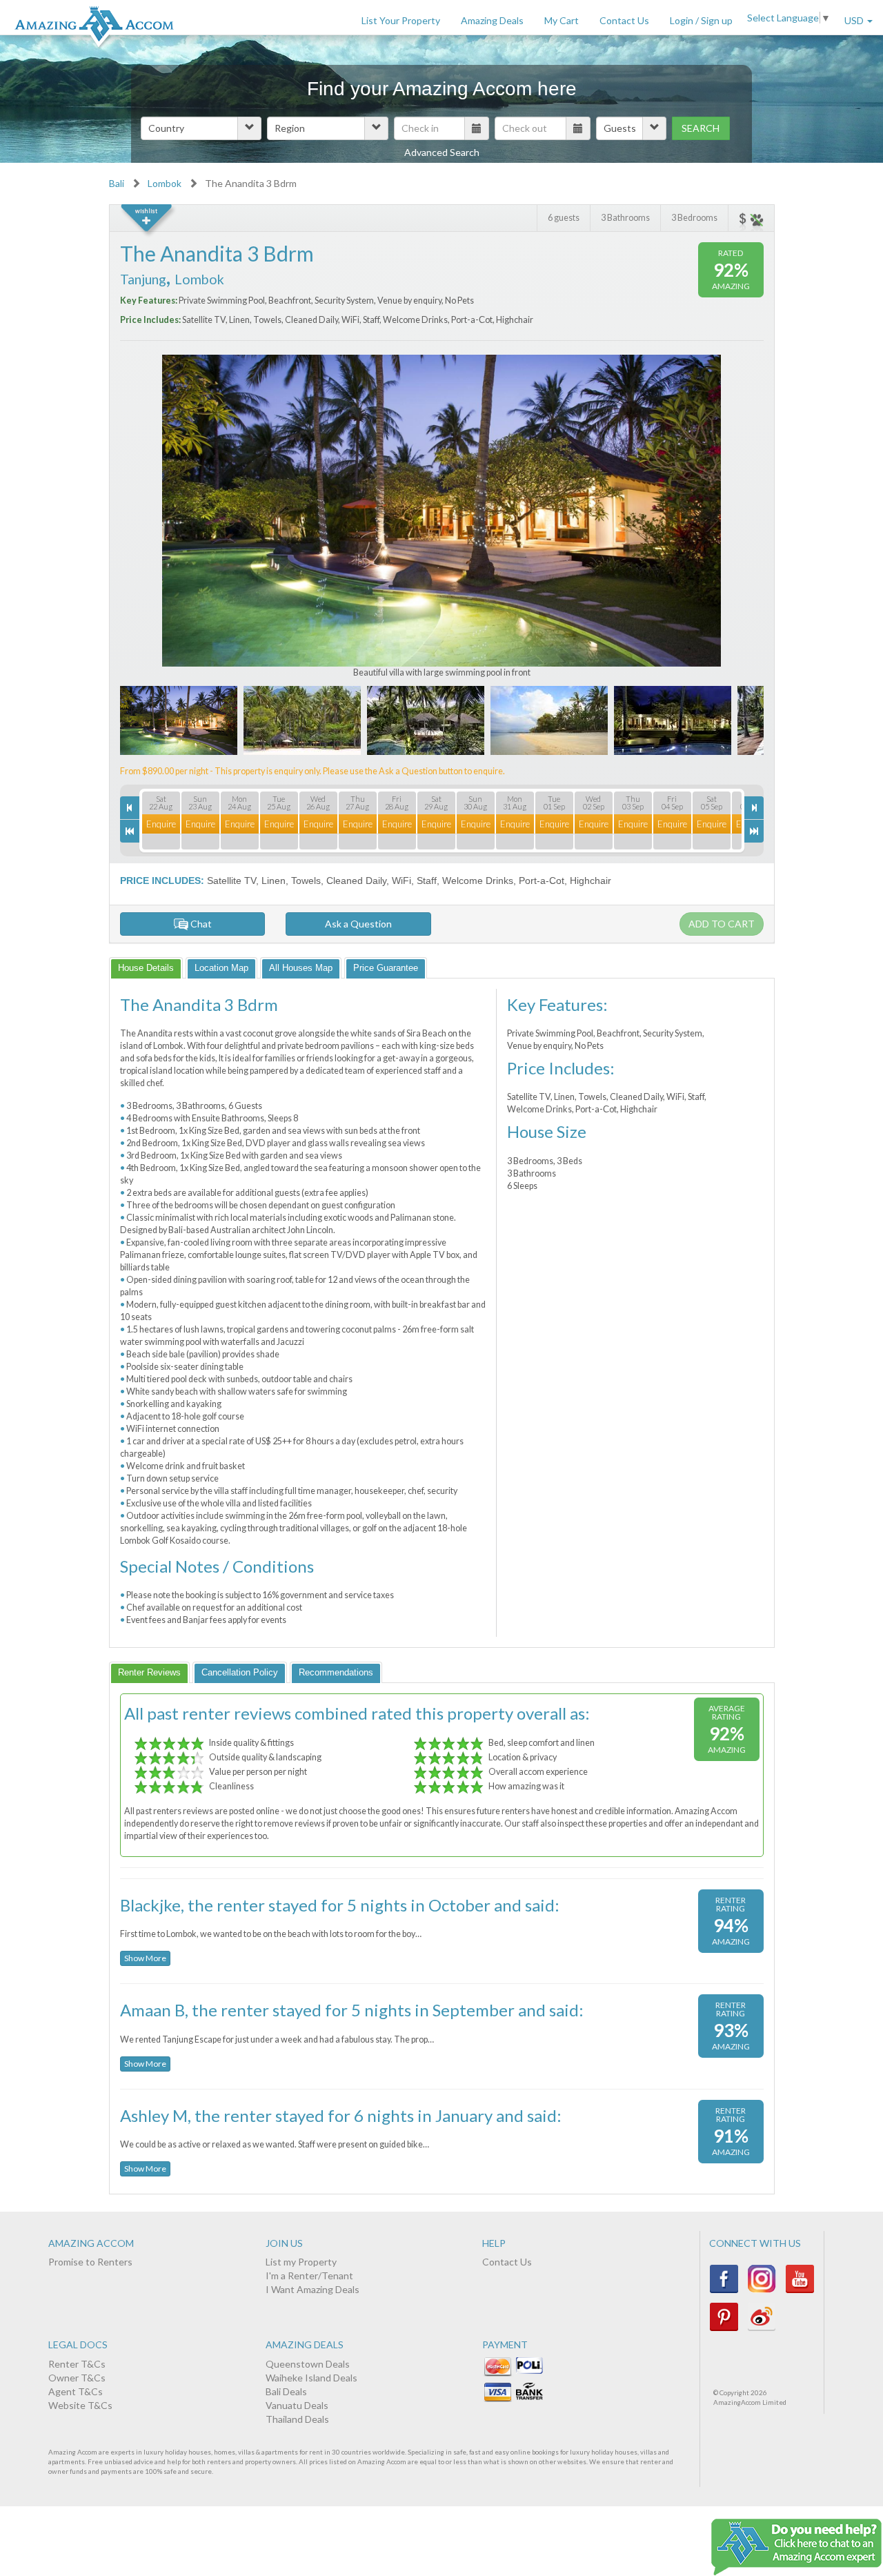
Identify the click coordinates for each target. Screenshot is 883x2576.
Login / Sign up (701, 20)
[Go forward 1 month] (754, 831)
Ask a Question (358, 924)
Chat (200, 924)
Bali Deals (286, 2391)
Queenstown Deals (308, 2364)
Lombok (165, 183)
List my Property (301, 2262)
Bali (117, 183)
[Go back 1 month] (130, 831)
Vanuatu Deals (297, 2405)
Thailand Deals (297, 2419)
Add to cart (722, 924)
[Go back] (130, 808)
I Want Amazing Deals (312, 2289)
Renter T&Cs (77, 2364)
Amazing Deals (492, 20)
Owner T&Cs (77, 2378)
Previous (182, 517)
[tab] (146, 968)
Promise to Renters (90, 2262)
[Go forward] (754, 808)
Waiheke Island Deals (311, 2378)
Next (702, 517)
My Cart (562, 20)
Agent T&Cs (76, 2391)
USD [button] (855, 20)
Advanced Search (442, 152)
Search (701, 128)
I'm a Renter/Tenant (309, 2275)
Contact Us (624, 20)
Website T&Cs (80, 2405)
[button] (201, 128)
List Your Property (401, 20)
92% (731, 269)
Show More (145, 1958)
